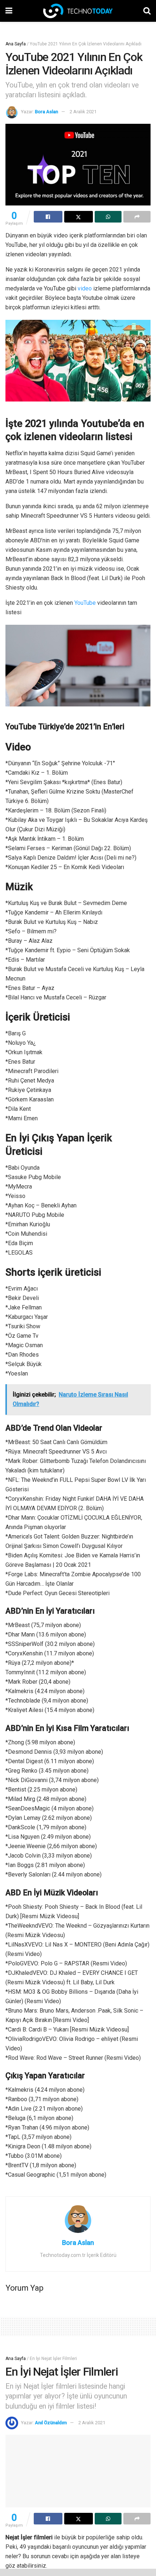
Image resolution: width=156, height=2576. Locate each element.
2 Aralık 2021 (83, 112)
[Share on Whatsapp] (108, 217)
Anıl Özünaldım (51, 2423)
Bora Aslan (46, 112)
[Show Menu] (9, 11)
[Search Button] (147, 11)
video (85, 288)
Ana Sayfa (16, 44)
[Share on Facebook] (48, 217)
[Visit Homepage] (78, 11)
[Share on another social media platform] (137, 217)
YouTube (85, 603)
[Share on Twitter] (79, 217)
